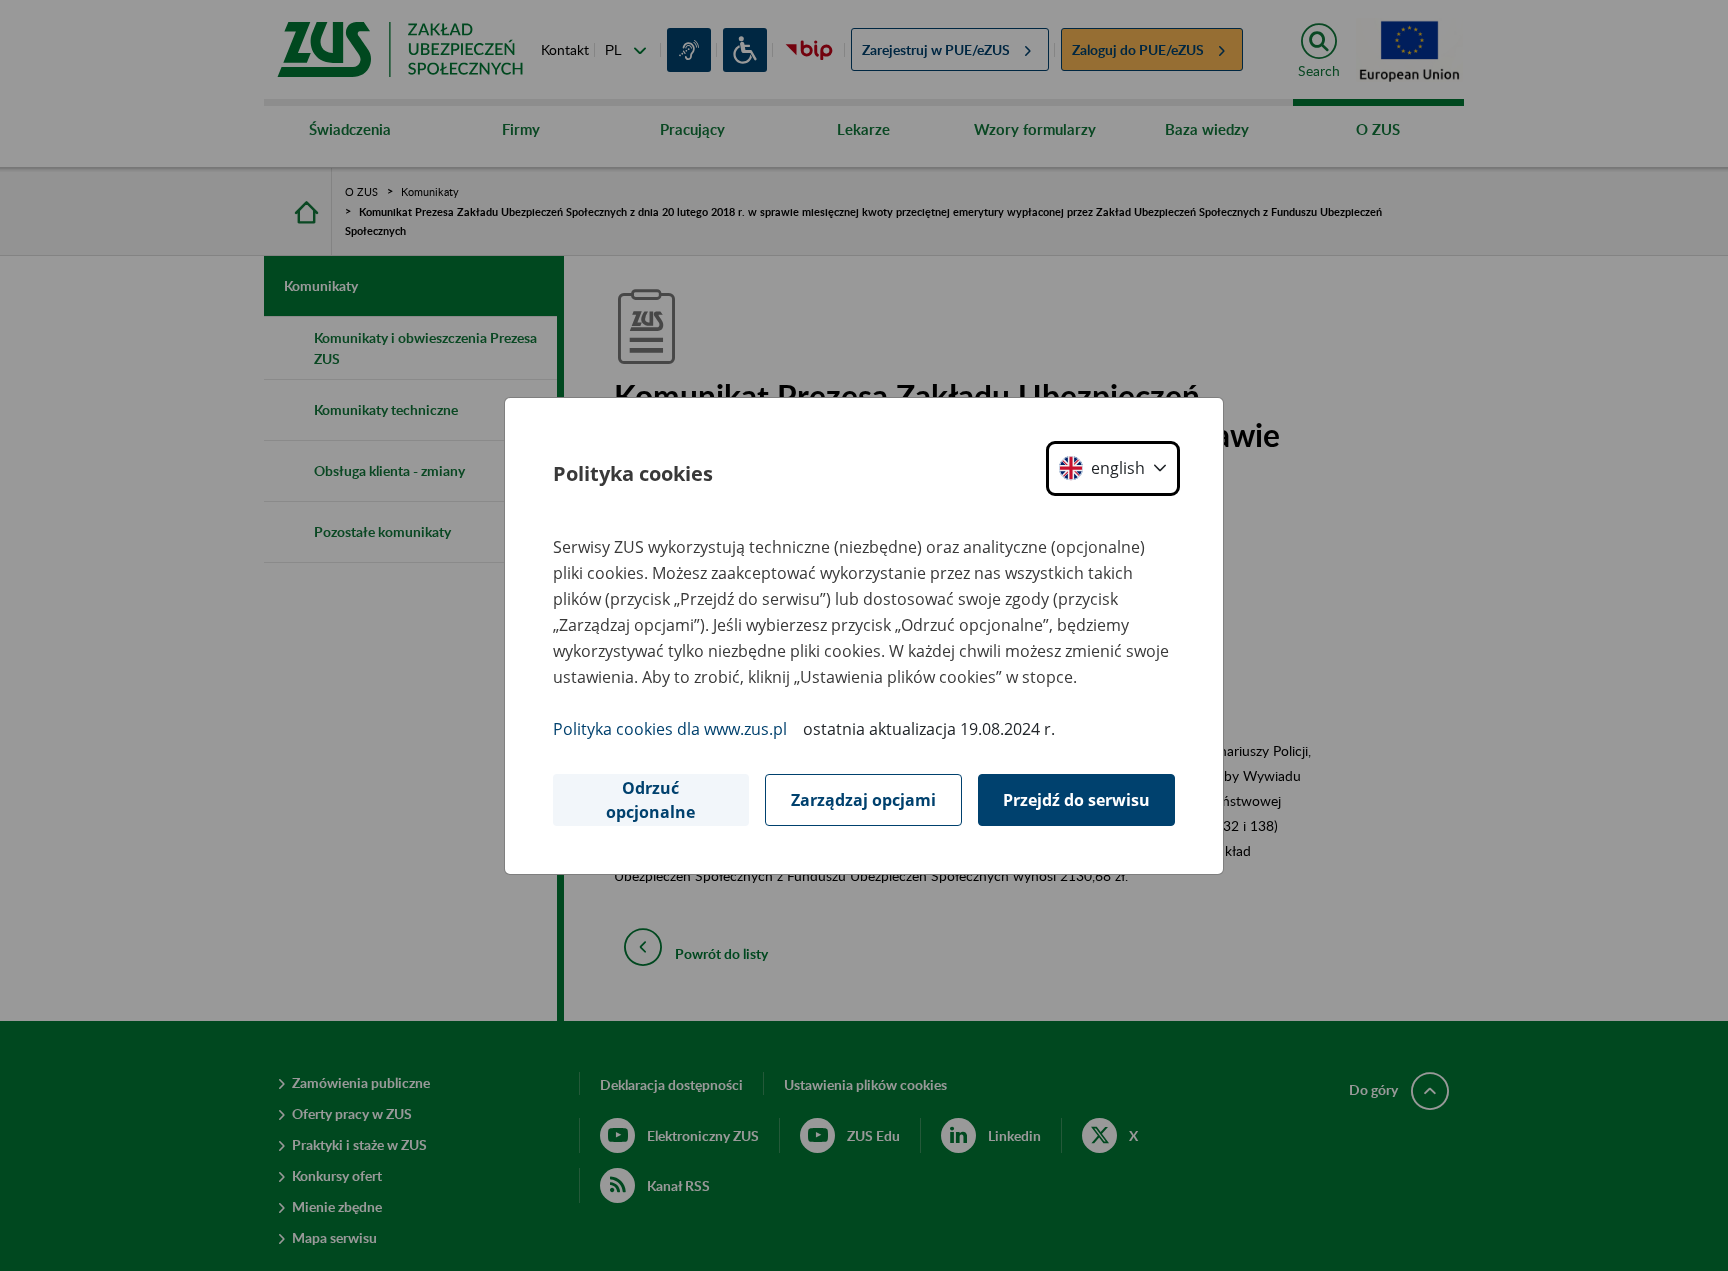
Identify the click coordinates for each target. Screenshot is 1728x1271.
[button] (1113, 468)
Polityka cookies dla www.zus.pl (670, 729)
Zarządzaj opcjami (863, 800)
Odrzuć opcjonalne (650, 800)
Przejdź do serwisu (1076, 800)
